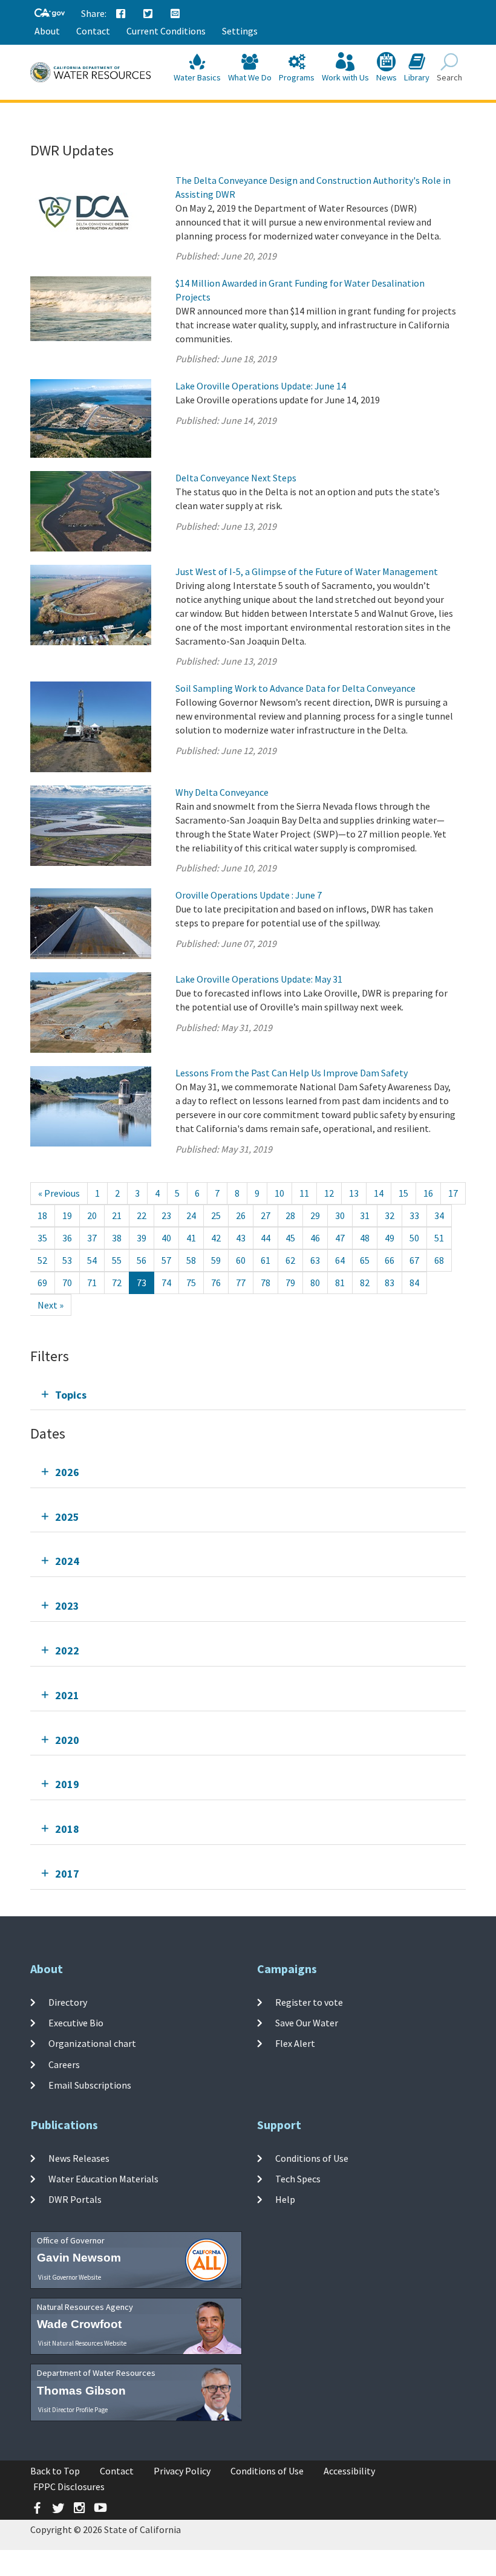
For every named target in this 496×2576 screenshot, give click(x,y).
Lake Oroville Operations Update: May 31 (259, 979)
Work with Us (345, 77)
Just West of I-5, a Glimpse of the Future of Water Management (307, 571)
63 (315, 1260)
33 (414, 1215)
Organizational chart (92, 2043)
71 (92, 1283)
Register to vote (309, 2002)
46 (315, 1238)
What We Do (250, 77)
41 (191, 1238)
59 (216, 1260)
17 (453, 1193)
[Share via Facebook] (121, 14)
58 (191, 1260)
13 (354, 1193)
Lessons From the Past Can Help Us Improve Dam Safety (292, 1073)
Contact (93, 31)
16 (428, 1193)
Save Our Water (307, 2023)
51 (439, 1238)
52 (42, 1260)
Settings (240, 31)
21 (117, 1215)
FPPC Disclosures (69, 2487)
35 (42, 1238)
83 (390, 1283)
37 (92, 1238)
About (47, 31)
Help (285, 2199)
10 (279, 1193)
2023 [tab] (67, 1606)
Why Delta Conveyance (222, 792)
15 (403, 1193)
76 (216, 1283)
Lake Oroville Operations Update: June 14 (261, 386)
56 (142, 1260)
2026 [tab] (67, 1472)
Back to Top (55, 2471)
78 (266, 1283)
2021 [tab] (67, 1695)
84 (414, 1283)
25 (216, 1215)
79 (290, 1283)
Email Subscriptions (90, 2085)
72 (117, 1283)
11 (304, 1193)
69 (42, 1283)
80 (315, 1283)
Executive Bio (76, 2023)
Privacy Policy (182, 2471)
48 (365, 1238)
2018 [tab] (67, 1829)
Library (417, 77)
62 (290, 1260)
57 (166, 1260)
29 (315, 1215)
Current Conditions (166, 31)
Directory (68, 2002)
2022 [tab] (67, 1651)
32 (390, 1215)
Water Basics (197, 77)
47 (340, 1238)
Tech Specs (298, 2179)
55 (117, 1260)
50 (414, 1238)
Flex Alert (295, 2043)
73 (142, 1283)
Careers (64, 2064)
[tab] (248, 1395)
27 (266, 1215)
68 (439, 1260)
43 (241, 1238)
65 (365, 1260)
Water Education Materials (103, 2179)
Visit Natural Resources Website (82, 2343)
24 (191, 1215)
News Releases (79, 2158)
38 (117, 1238)
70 (67, 1283)
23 (166, 1215)
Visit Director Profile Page (73, 2410)
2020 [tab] (67, 1740)
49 (390, 1238)
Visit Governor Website (70, 2277)
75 (191, 1283)
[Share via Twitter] (148, 14)
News (387, 77)
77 (241, 1283)
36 (67, 1238)
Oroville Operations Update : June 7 (249, 895)
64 (340, 1260)
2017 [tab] (67, 1874)
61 (266, 1260)
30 (340, 1215)
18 (42, 1215)
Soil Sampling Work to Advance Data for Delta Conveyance (295, 688)
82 (365, 1283)
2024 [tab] (67, 1561)
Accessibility (349, 2471)
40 (166, 1238)
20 (92, 1215)
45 (290, 1238)
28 (290, 1215)
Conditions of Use (312, 2158)
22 (142, 1215)
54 (92, 1260)
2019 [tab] (67, 1784)
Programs (297, 77)
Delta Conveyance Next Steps (236, 478)
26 (241, 1215)
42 (216, 1238)
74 (166, 1283)
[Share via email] (175, 14)
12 (329, 1193)
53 (67, 1260)
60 (241, 1260)
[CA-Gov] (50, 14)
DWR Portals (75, 2199)
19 (67, 1215)
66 (390, 1260)
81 (340, 1283)
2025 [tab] (67, 1517)
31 (365, 1215)
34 (439, 1215)
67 (414, 1260)
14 (379, 1193)
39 (142, 1238)
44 (266, 1238)
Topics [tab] (71, 1395)
